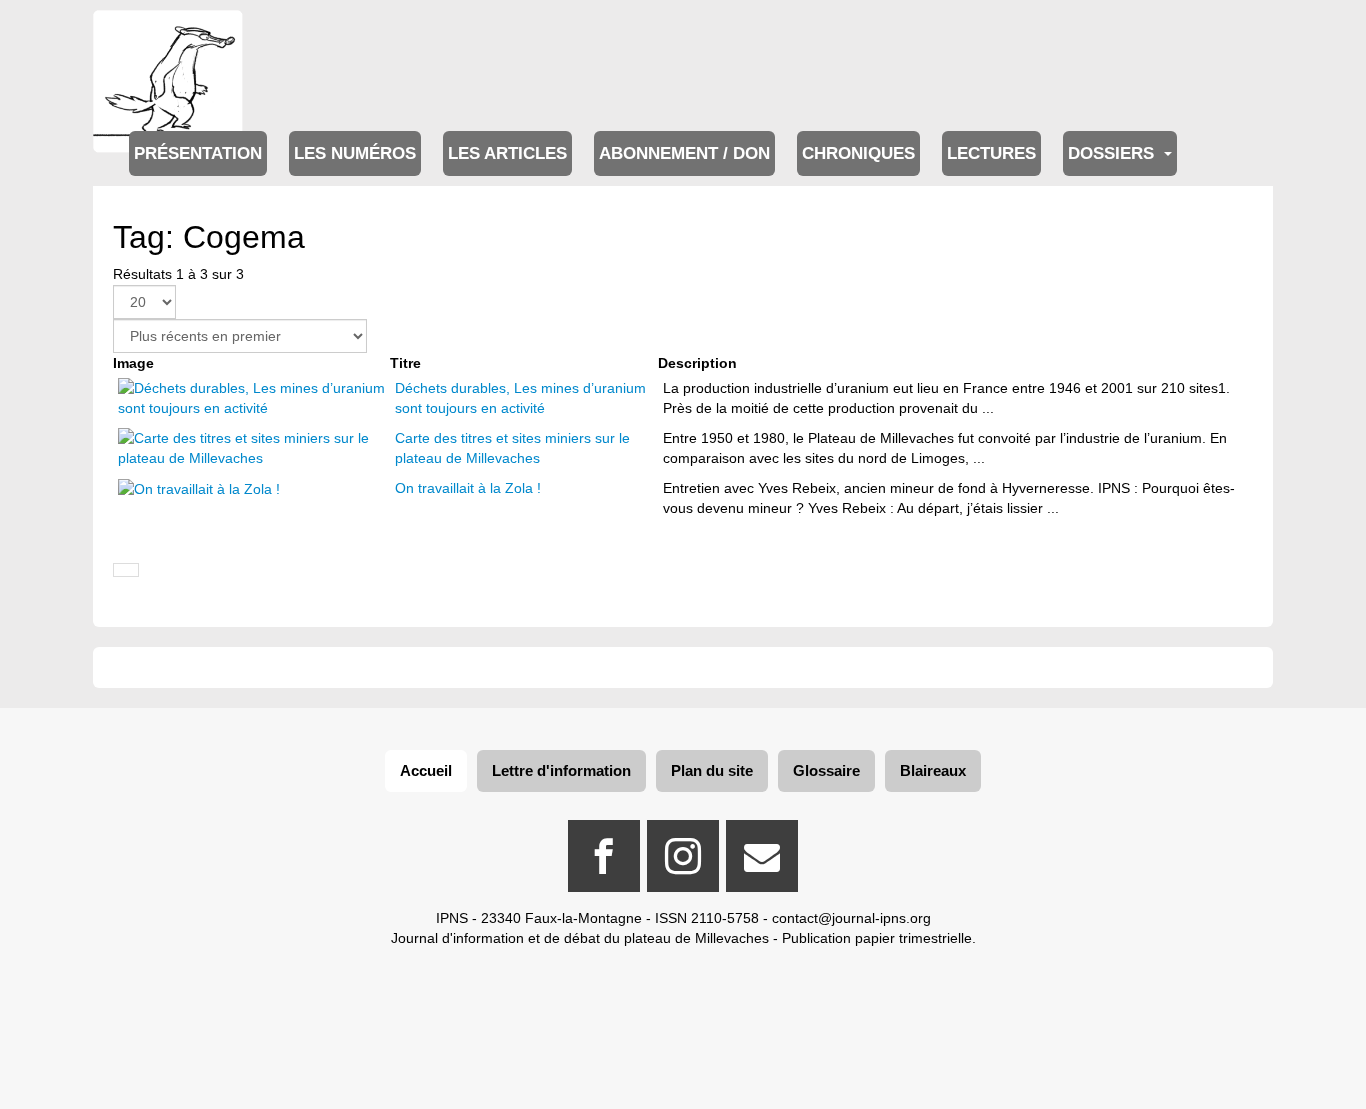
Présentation (198, 153)
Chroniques (858, 153)
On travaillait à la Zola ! (468, 488)
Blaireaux (933, 770)
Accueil (426, 770)
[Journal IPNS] (168, 37)
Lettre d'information (561, 770)
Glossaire (826, 770)
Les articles (507, 153)
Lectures (991, 153)
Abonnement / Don (684, 153)
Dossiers (1113, 153)
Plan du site (712, 770)
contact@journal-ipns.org (851, 918)
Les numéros (355, 153)
